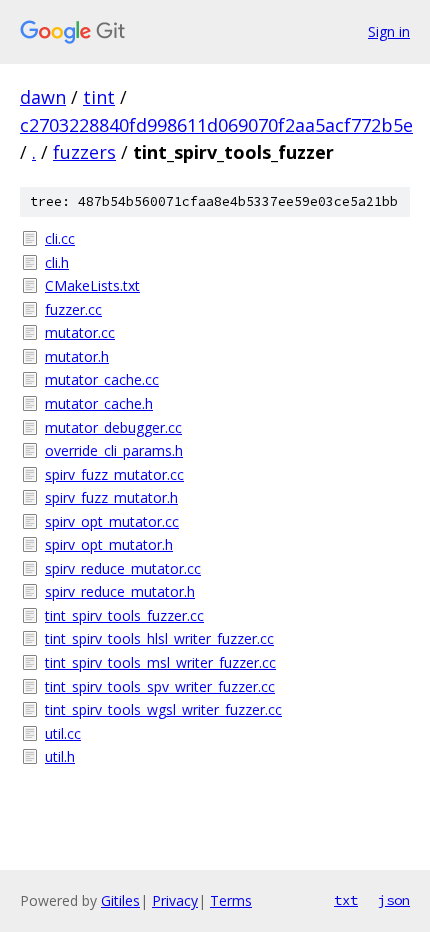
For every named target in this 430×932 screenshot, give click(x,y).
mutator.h (77, 356)
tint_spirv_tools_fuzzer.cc (124, 615)
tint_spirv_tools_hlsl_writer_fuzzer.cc (159, 638)
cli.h (57, 262)
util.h (60, 756)
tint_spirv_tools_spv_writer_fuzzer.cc (160, 686)
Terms (231, 900)
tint (99, 97)
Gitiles (120, 900)
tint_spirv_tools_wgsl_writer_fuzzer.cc (163, 709)
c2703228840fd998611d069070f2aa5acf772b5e (216, 125)
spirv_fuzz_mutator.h (111, 497)
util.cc (63, 733)
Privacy (175, 900)
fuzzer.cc (73, 309)
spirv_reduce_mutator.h (120, 591)
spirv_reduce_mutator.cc (123, 568)
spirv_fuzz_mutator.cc (114, 474)
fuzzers (84, 152)
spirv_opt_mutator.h (109, 544)
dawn (43, 97)
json (394, 900)
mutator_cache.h (99, 403)
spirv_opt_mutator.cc (112, 521)
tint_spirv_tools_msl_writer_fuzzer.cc (160, 662)
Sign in (389, 31)
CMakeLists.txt (92, 285)
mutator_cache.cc (102, 379)
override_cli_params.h (114, 450)
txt (346, 900)
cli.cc (60, 238)
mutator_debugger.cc (113, 427)
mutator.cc (80, 332)
